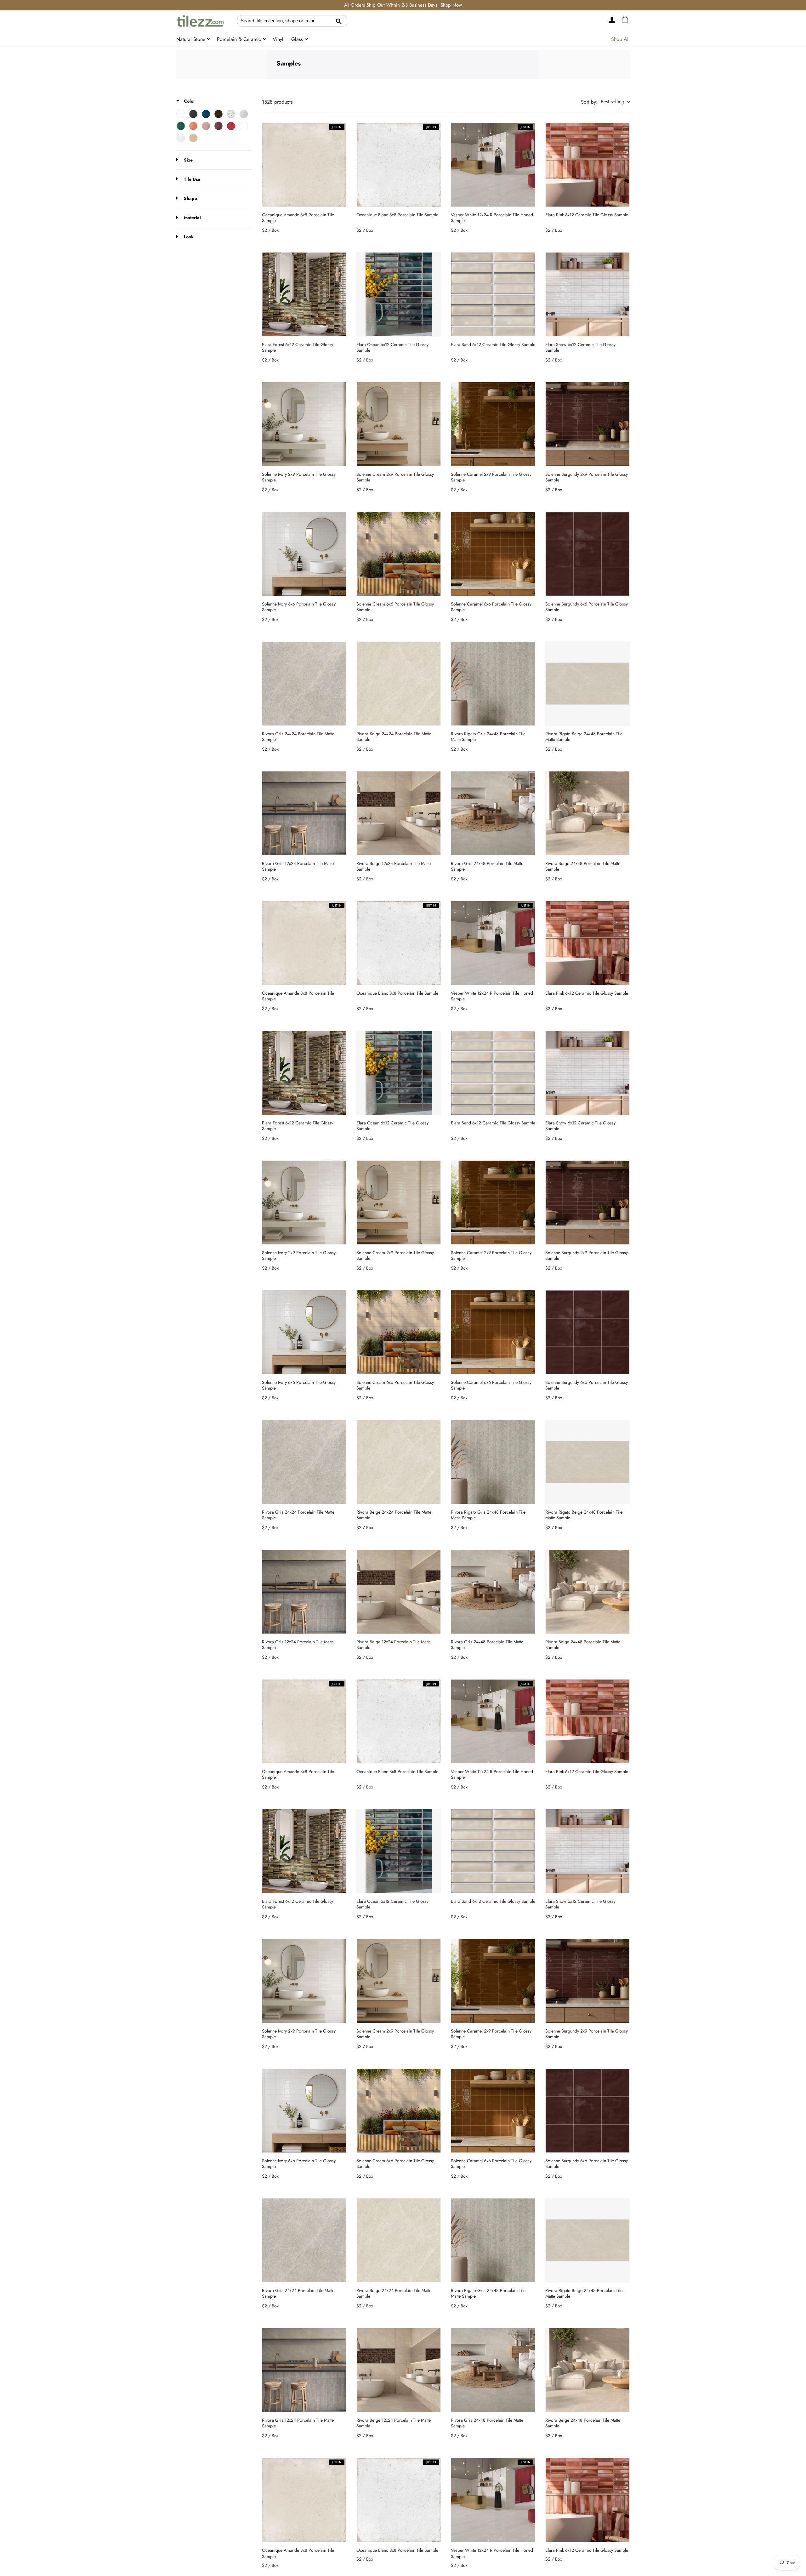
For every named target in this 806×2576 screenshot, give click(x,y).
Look (188, 237)
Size (188, 160)
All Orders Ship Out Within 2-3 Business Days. (403, 5)
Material (192, 218)
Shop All (620, 39)
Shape (190, 198)
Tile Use (191, 179)
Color (189, 101)
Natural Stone (192, 39)
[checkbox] (181, 114)
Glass (298, 39)
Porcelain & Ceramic (240, 39)
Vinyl (278, 39)
